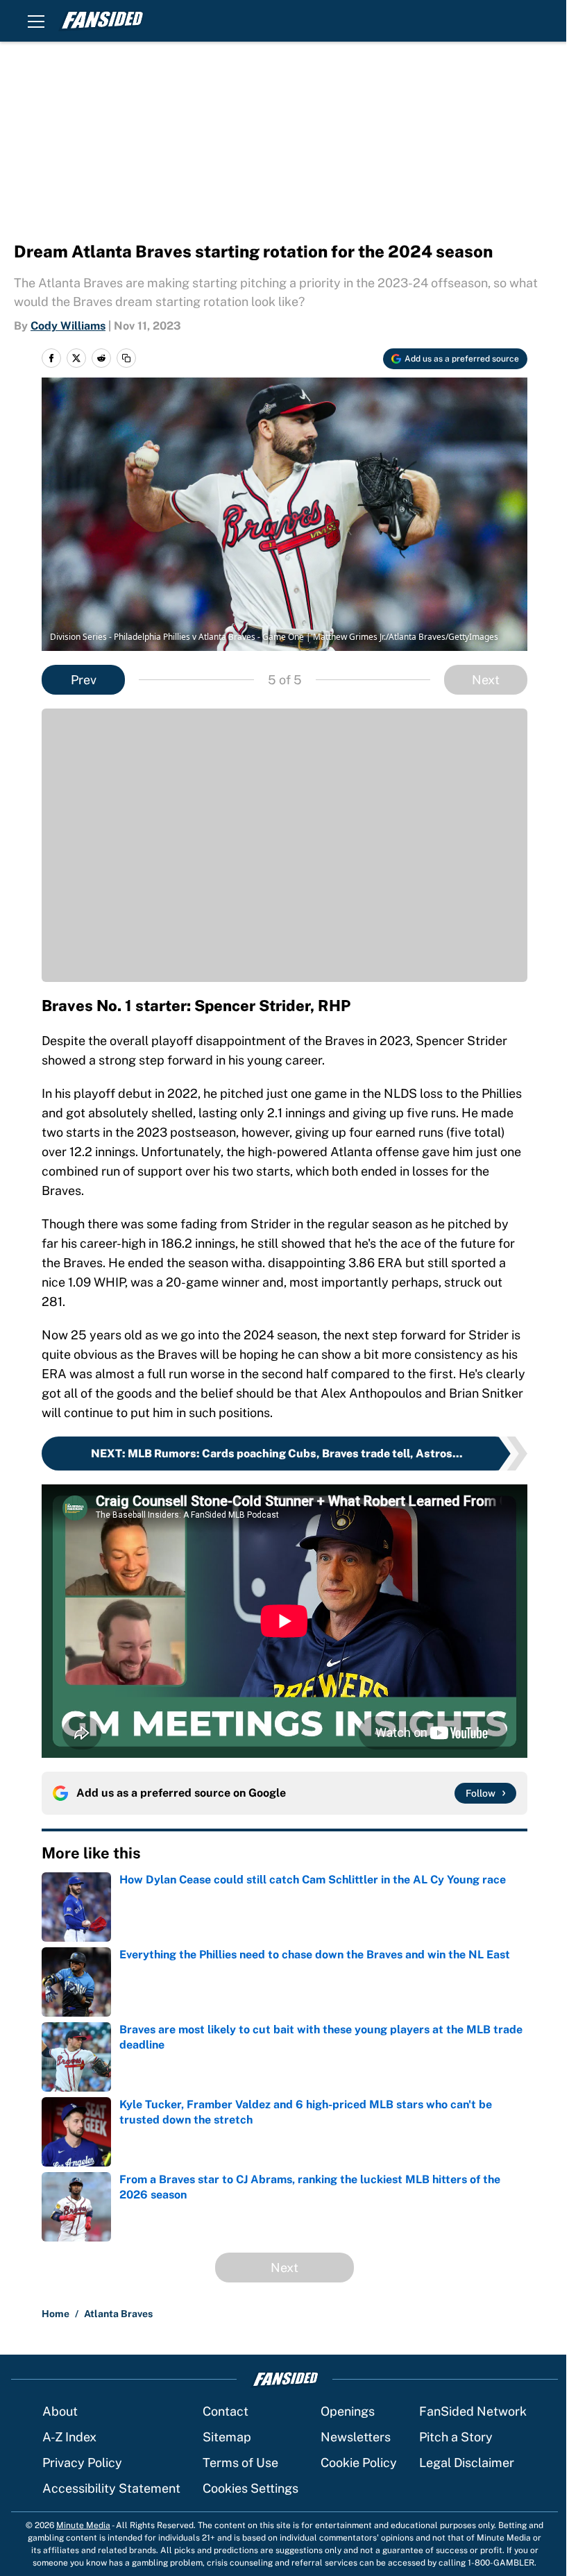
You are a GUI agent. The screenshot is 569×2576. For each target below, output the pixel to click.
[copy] (126, 358)
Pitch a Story (456, 2437)
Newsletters (356, 2437)
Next (486, 680)
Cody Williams (68, 326)
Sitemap (227, 2437)
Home (56, 2314)
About (60, 2411)
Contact (226, 2411)
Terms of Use (240, 2463)
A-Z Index (69, 2437)
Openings (348, 2411)
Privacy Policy (82, 2463)
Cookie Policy (359, 2463)
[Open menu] (36, 21)
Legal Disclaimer (467, 2463)
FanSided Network (473, 2411)
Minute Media (83, 2525)
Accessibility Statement (111, 2488)
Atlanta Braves (118, 2314)
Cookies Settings (250, 2488)
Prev (84, 680)
